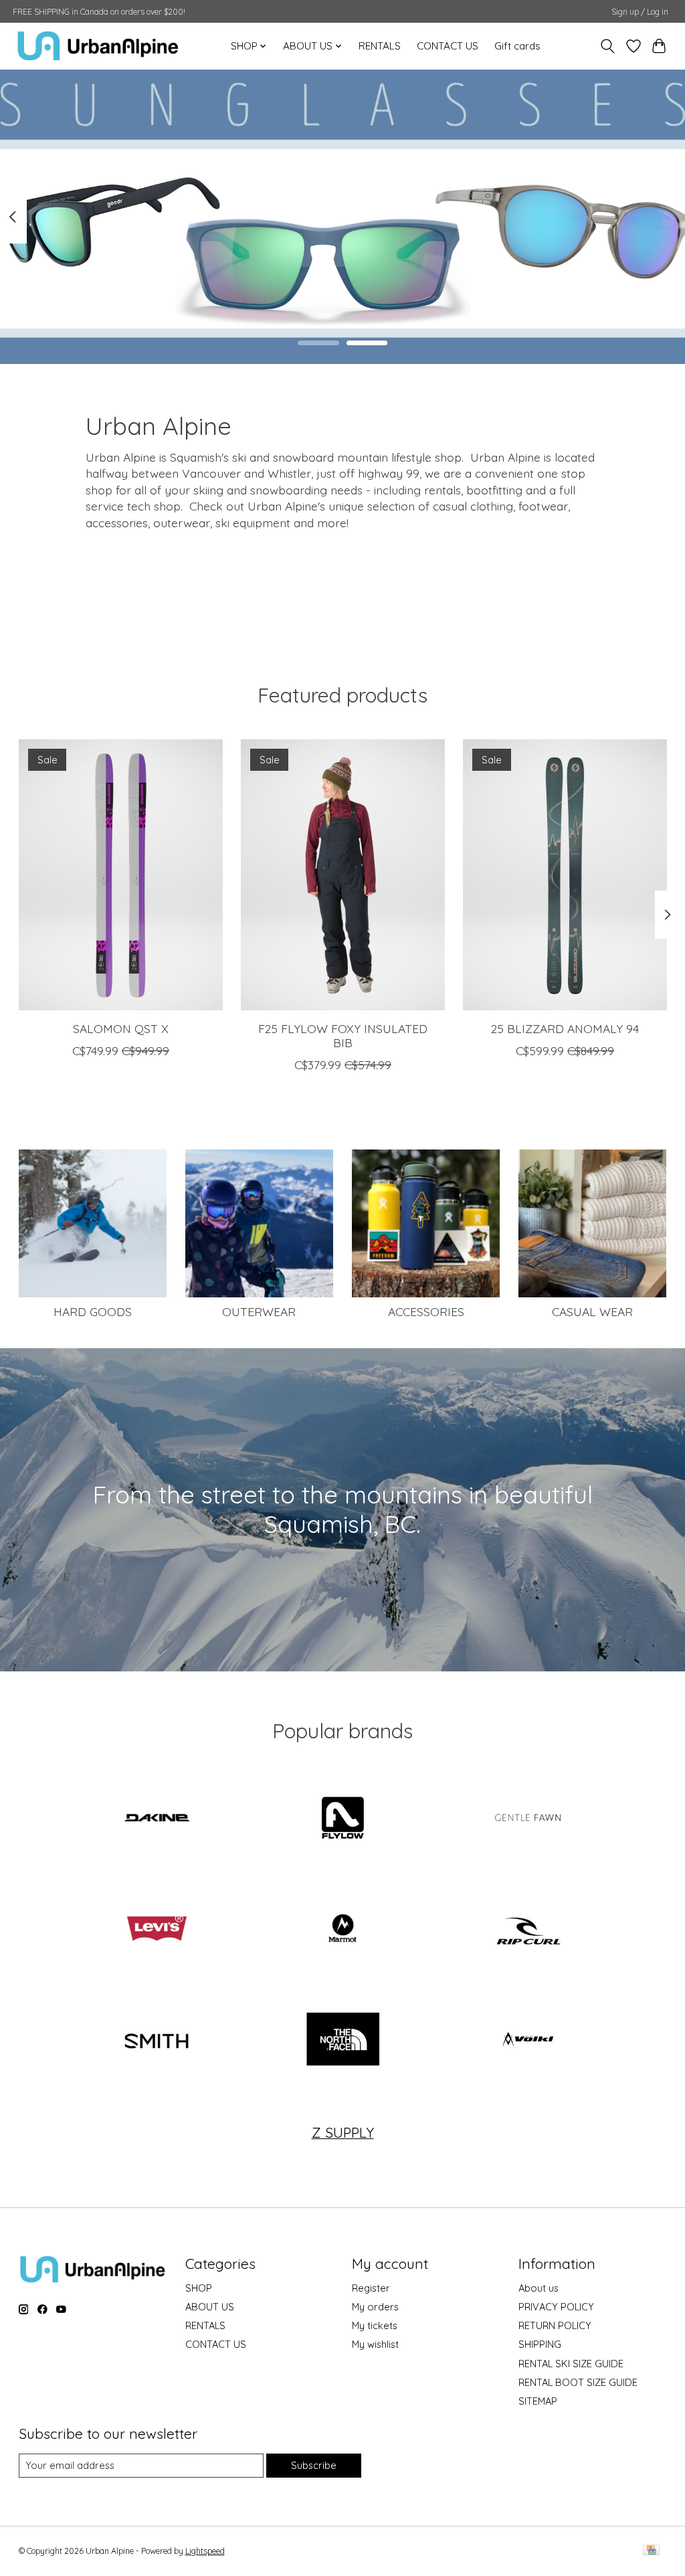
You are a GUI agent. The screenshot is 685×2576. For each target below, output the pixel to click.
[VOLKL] (528, 2041)
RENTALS (380, 46)
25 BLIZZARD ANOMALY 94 (565, 1028)
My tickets (375, 2325)
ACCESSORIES (426, 1311)
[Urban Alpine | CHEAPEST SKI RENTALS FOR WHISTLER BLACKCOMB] (98, 46)
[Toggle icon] (607, 46)
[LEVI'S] (157, 1930)
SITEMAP (538, 2401)
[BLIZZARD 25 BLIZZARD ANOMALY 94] (565, 875)
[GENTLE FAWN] (528, 1819)
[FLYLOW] (342, 1819)
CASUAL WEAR (592, 1311)
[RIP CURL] (528, 1930)
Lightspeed (205, 2551)
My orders (375, 2307)
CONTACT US (448, 46)
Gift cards (517, 46)
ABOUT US (210, 2307)
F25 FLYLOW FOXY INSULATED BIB (343, 1035)
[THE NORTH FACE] (342, 2041)
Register (371, 2288)
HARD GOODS (93, 1311)
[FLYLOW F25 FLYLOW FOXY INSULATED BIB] (343, 875)
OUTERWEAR (259, 1311)
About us (539, 2288)
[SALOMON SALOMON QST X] (121, 875)
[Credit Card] (651, 2551)
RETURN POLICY (555, 2325)
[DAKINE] (157, 1819)
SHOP (199, 2288)
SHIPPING (540, 2344)
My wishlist (375, 2344)
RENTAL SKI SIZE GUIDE (571, 2364)
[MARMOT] (342, 1930)
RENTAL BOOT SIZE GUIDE (578, 2382)
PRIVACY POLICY (556, 2307)
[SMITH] (157, 2041)
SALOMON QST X (120, 1028)
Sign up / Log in (640, 12)
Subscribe (314, 2465)
